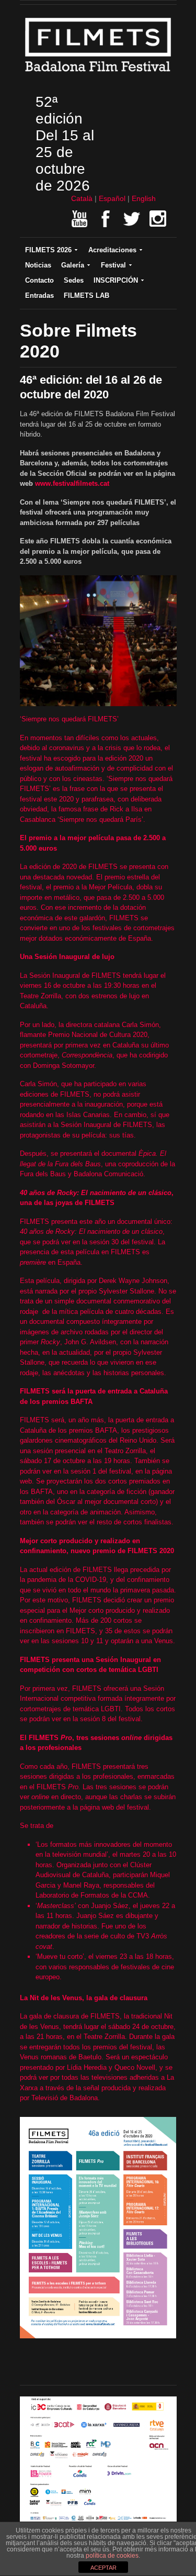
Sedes (74, 280)
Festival (113, 265)
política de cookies (112, 2556)
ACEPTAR (103, 2568)
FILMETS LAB (87, 295)
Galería (73, 265)
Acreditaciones (112, 250)
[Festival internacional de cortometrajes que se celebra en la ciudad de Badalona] (98, 74)
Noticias (38, 265)
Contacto (39, 280)
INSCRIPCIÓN (116, 280)
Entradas (39, 295)
